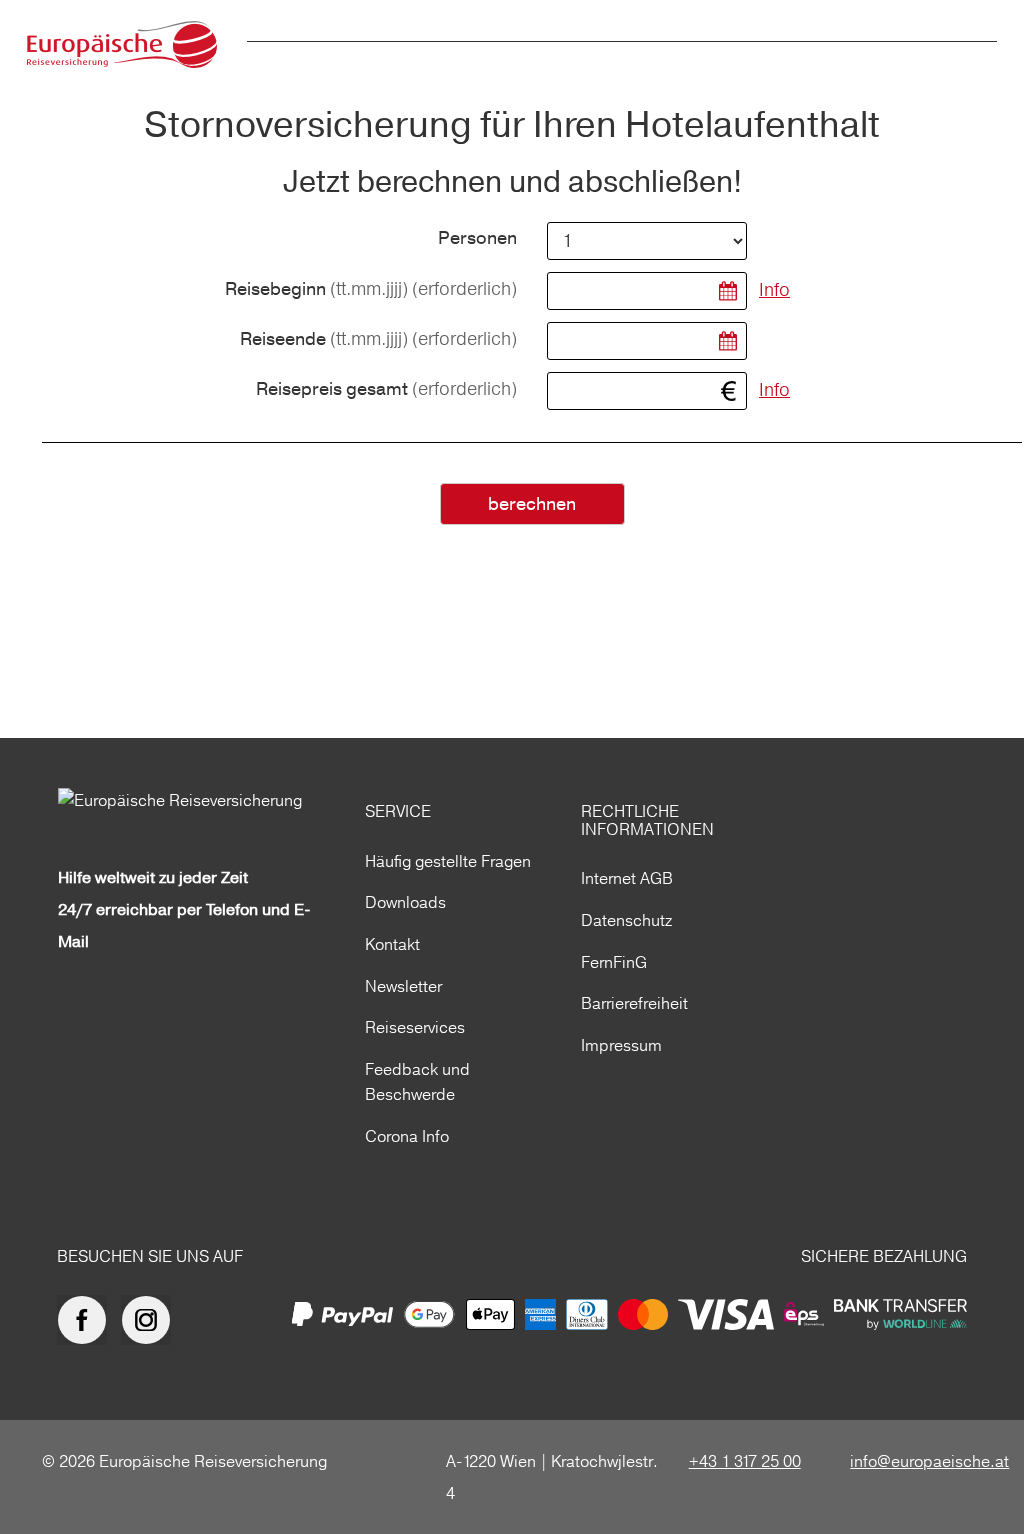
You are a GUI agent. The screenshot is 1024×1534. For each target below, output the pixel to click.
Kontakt (392, 944)
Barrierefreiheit (634, 1003)
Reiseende (378, 339)
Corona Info (407, 1136)
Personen (477, 239)
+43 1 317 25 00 (745, 1461)
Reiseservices (415, 1027)
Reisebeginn (371, 289)
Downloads (405, 902)
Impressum (621, 1045)
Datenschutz (626, 920)
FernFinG (614, 962)
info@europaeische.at (929, 1461)
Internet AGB (627, 878)
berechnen (532, 504)
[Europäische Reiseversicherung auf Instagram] (151, 1320)
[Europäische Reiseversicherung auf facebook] (87, 1320)
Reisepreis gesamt (386, 389)
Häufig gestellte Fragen (448, 861)
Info (774, 289)
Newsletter (403, 986)
